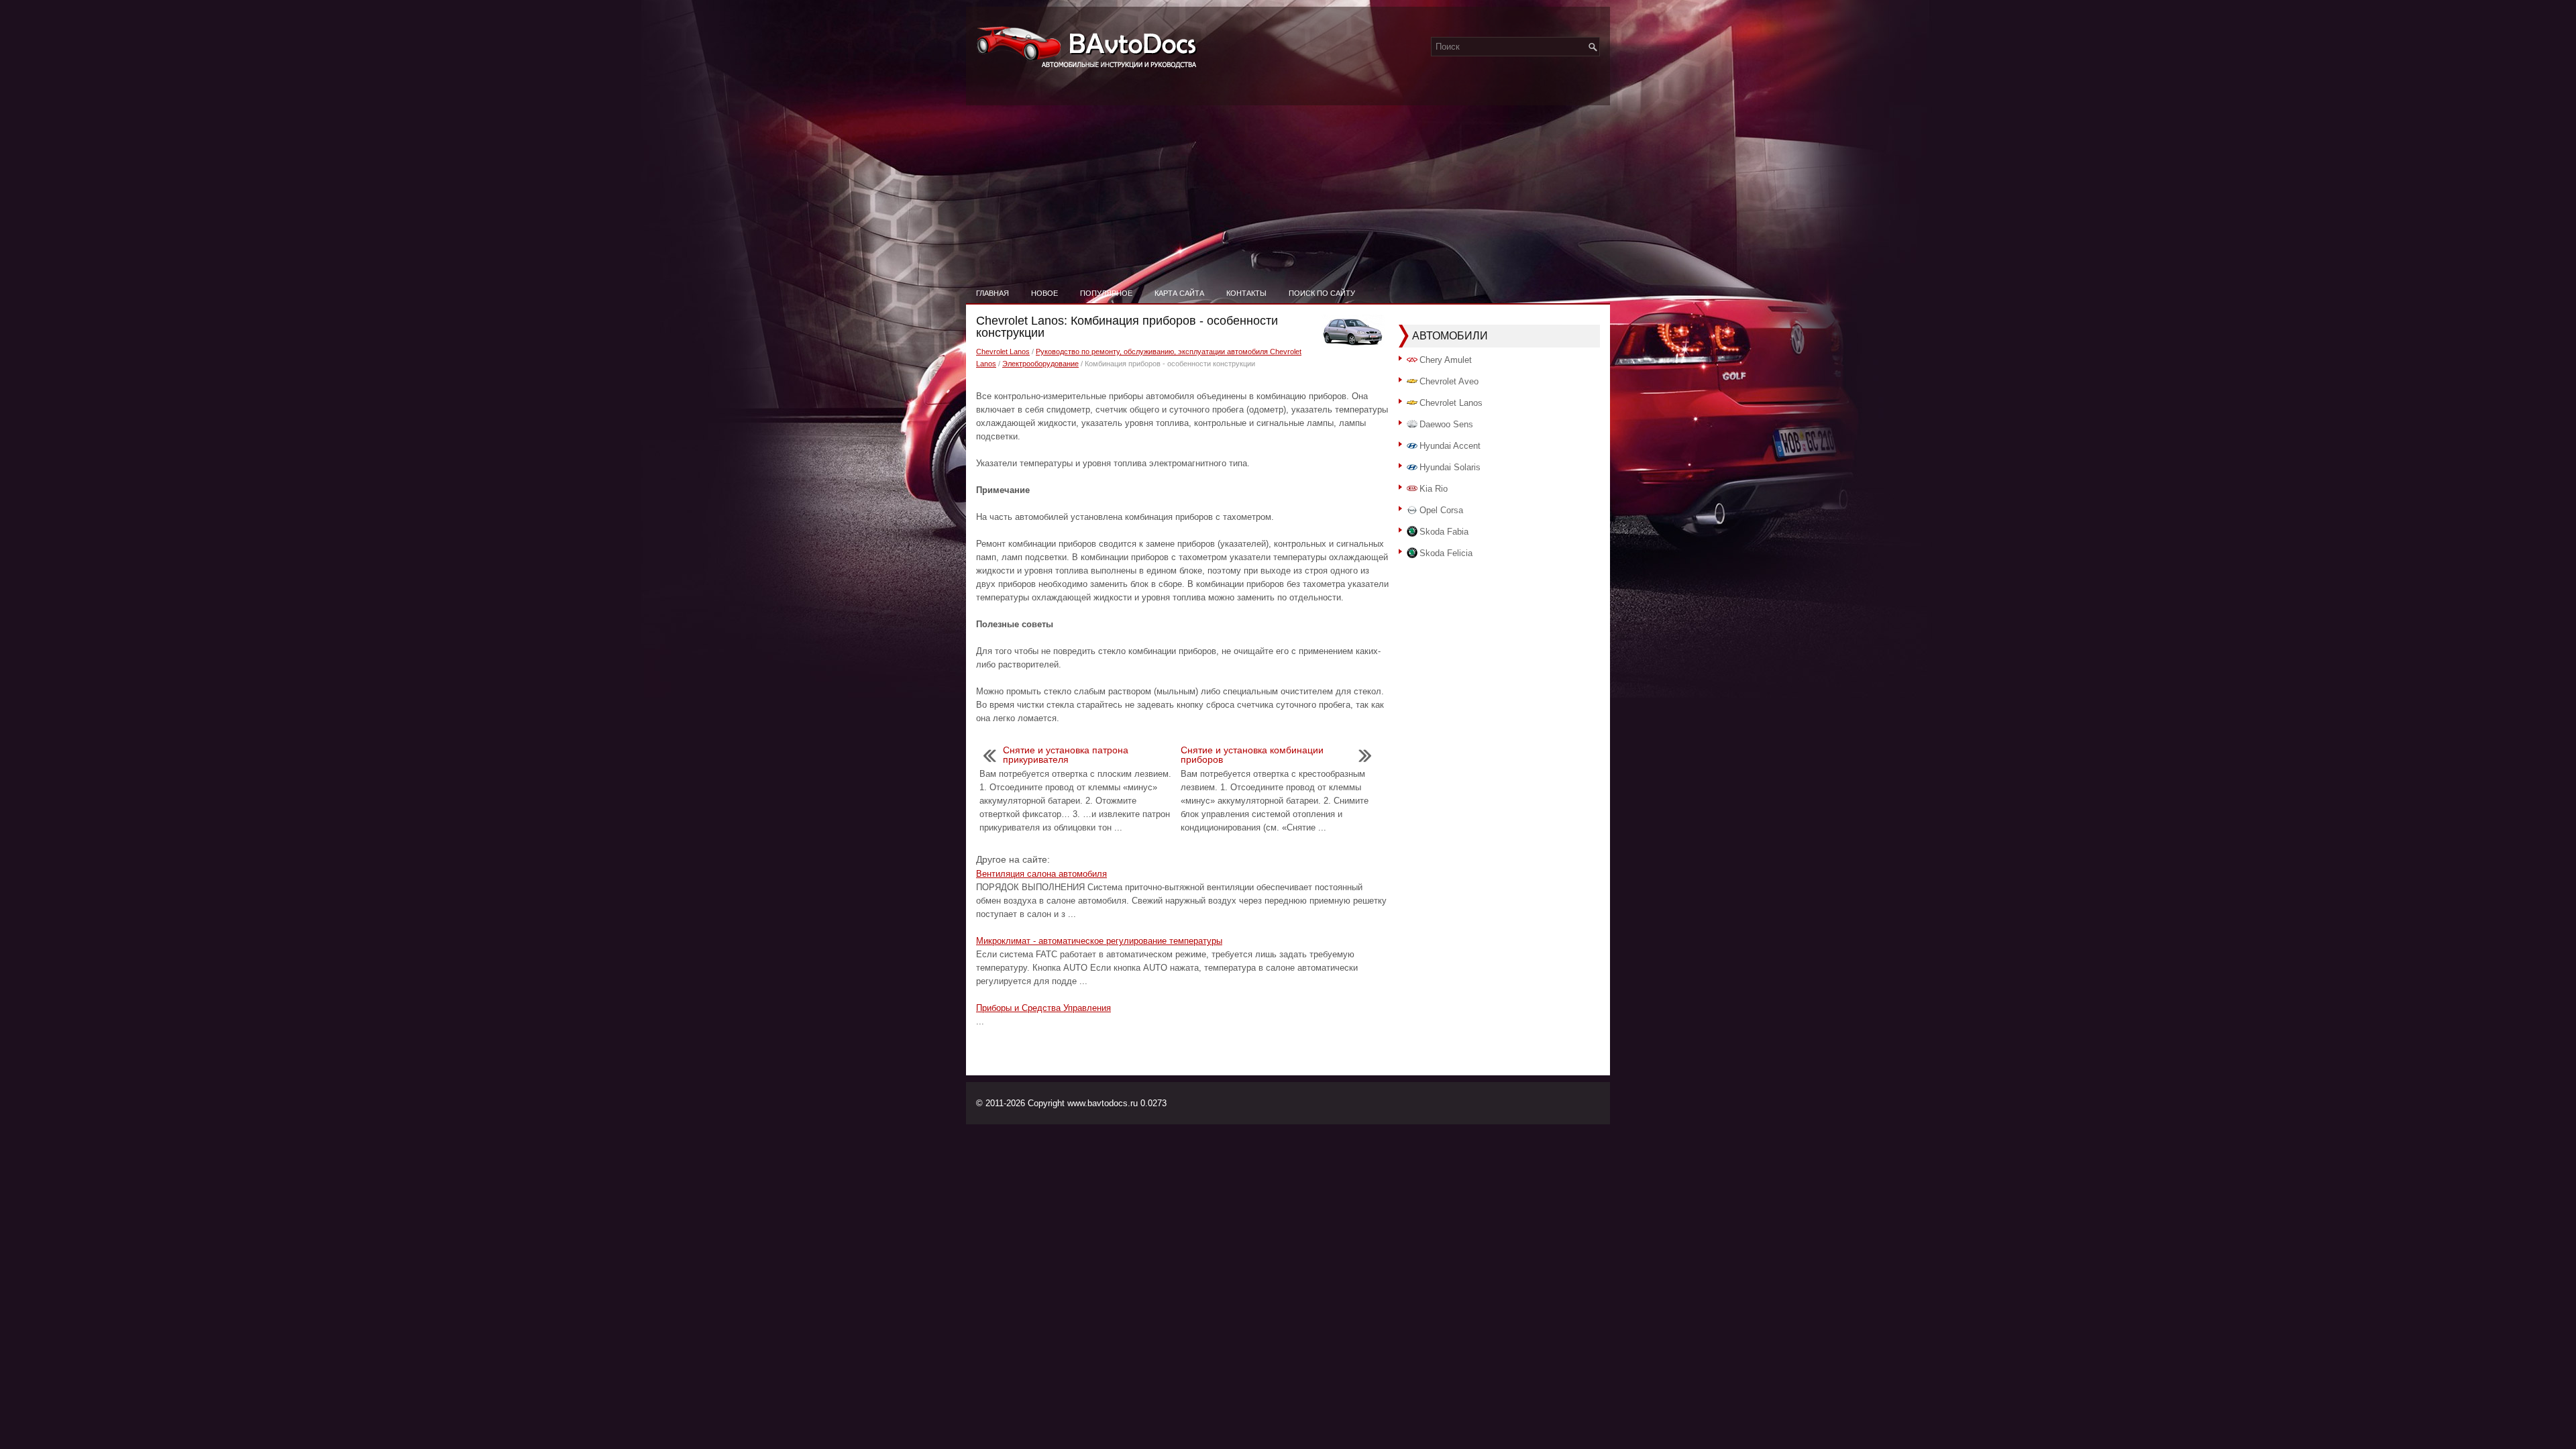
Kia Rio (1434, 489)
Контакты (1246, 293)
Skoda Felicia (1446, 553)
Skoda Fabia (1444, 532)
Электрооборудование (1040, 364)
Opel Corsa (1441, 510)
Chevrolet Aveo (1449, 381)
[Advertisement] (1288, 181)
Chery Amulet (1446, 360)
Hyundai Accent (1450, 446)
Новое (1044, 293)
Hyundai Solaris (1450, 467)
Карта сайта (1179, 293)
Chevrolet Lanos (1003, 352)
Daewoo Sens (1446, 424)
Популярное (1106, 293)
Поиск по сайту (1322, 293)
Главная (992, 293)
